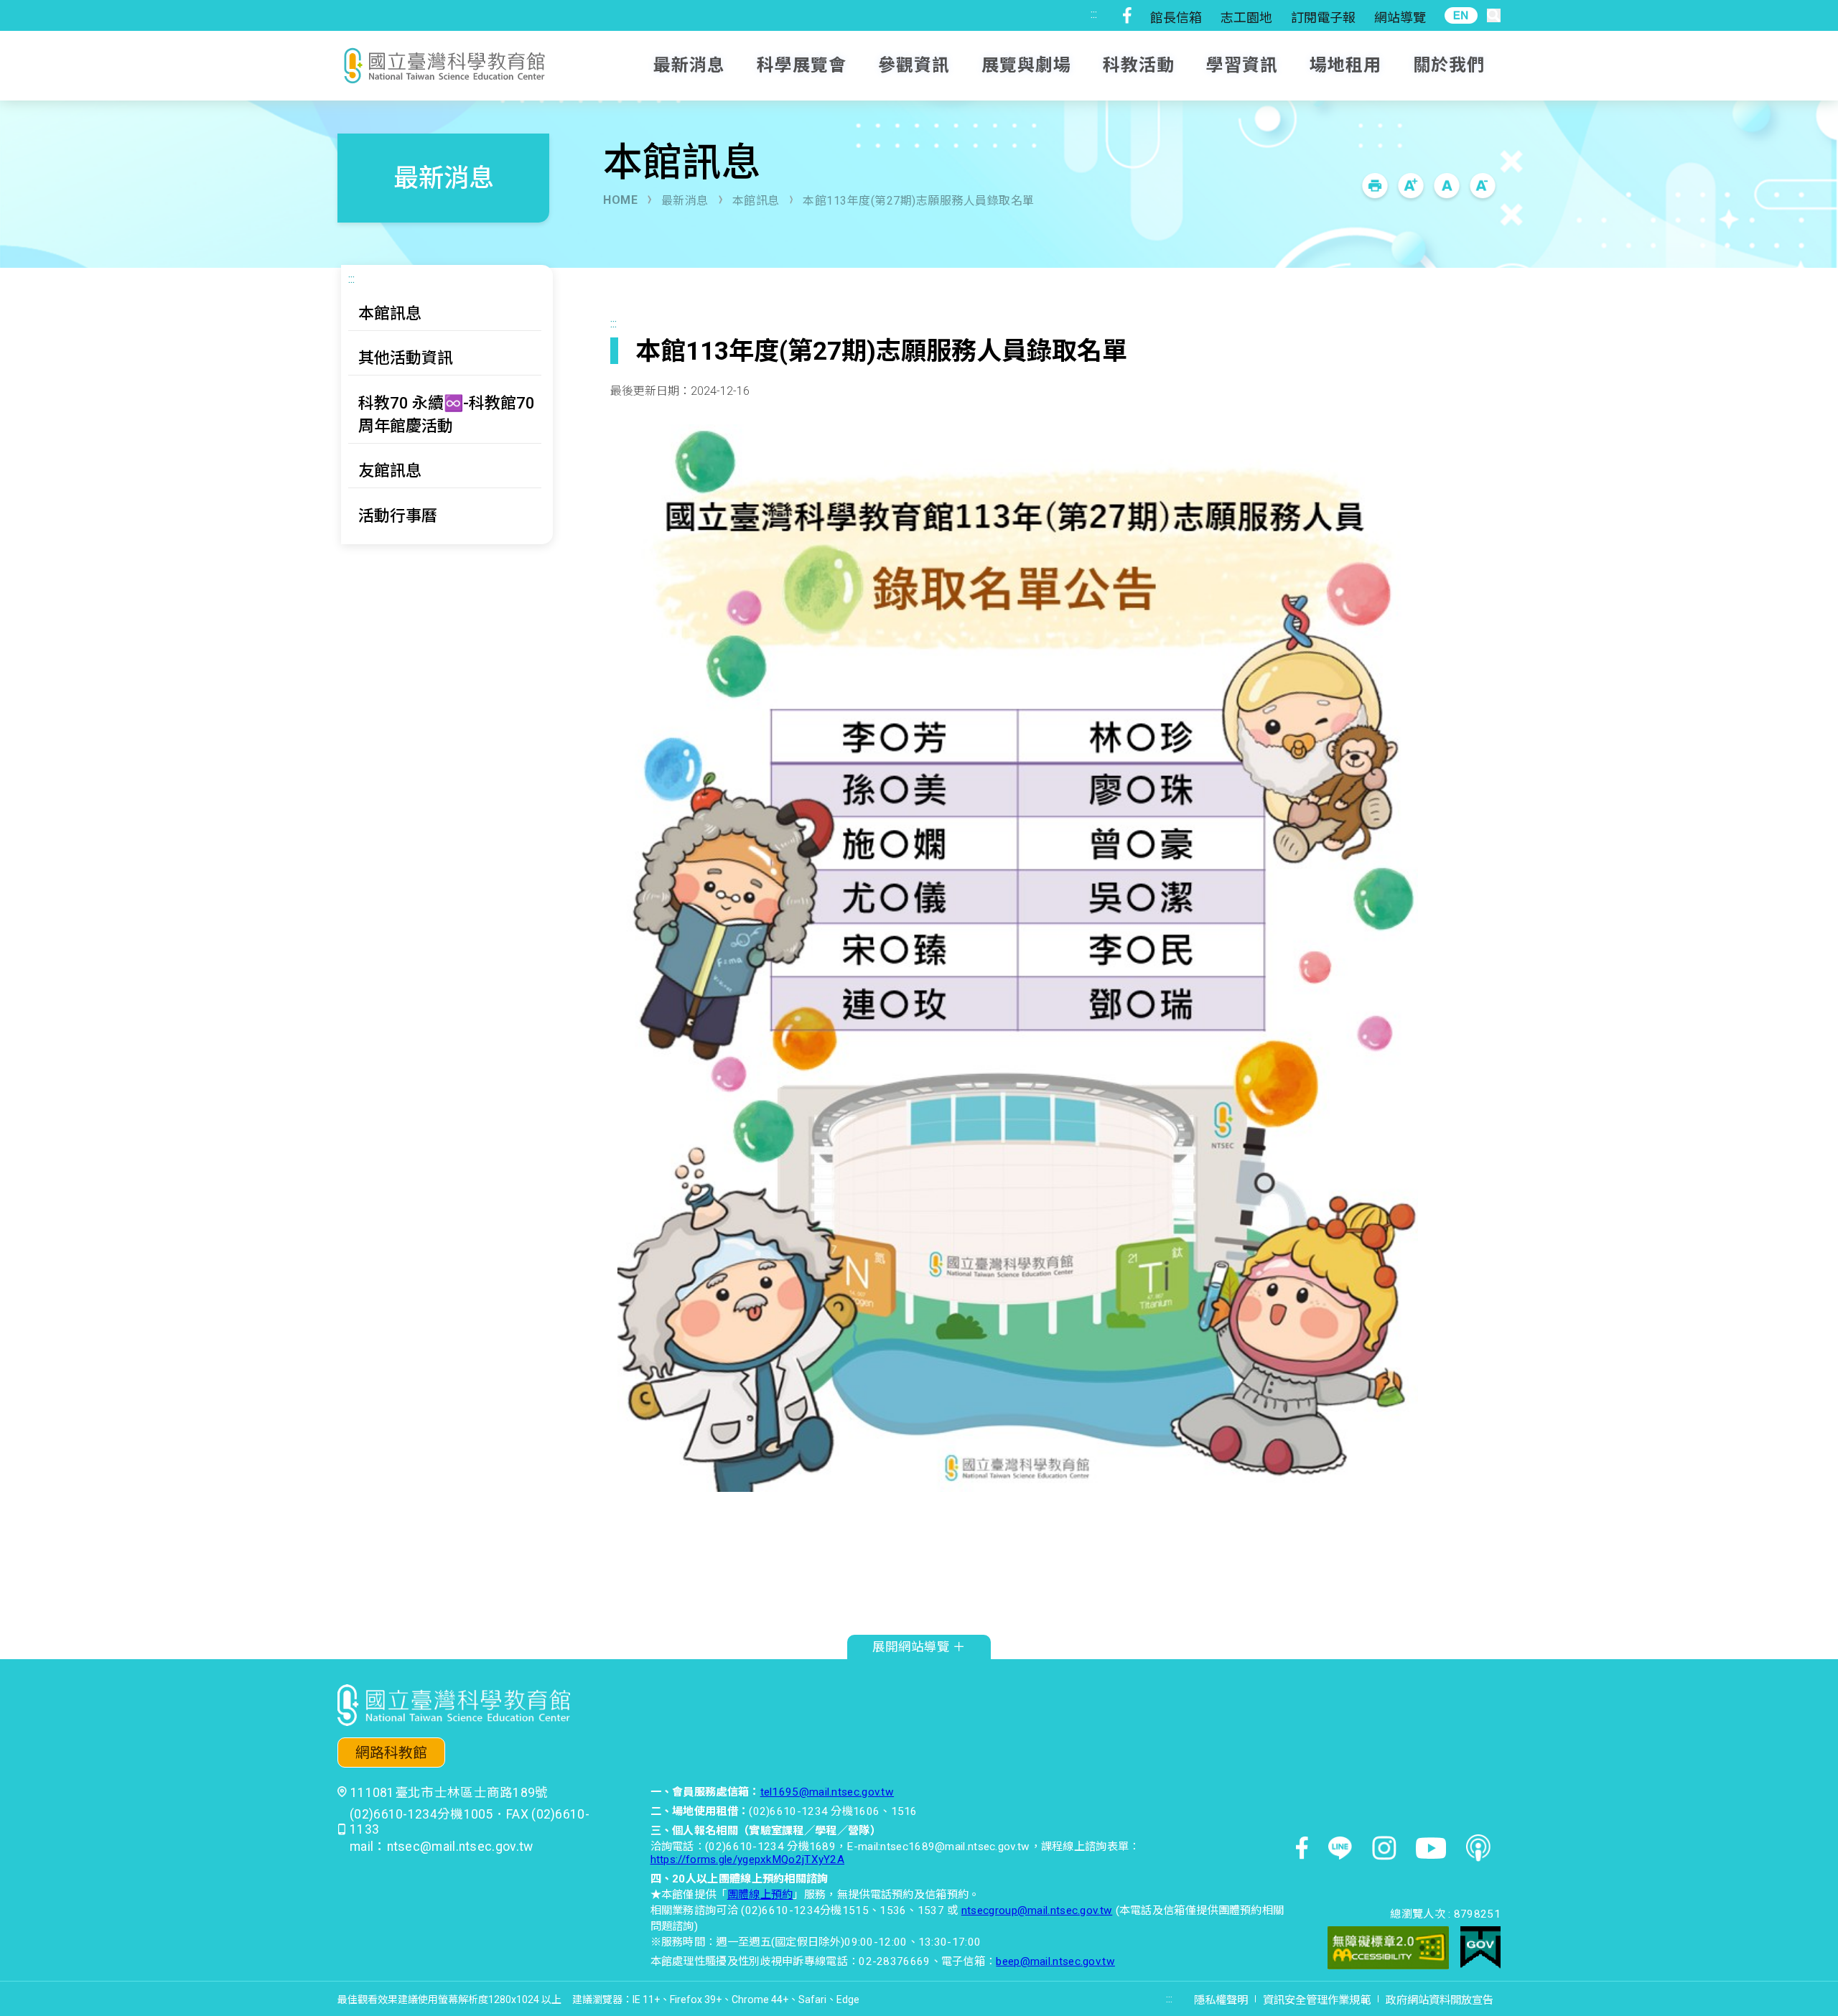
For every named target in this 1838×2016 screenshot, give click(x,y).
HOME (620, 200)
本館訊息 (756, 201)
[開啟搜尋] (1494, 15)
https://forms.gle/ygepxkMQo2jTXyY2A (748, 1859)
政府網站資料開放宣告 (1440, 2000)
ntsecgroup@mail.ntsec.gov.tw (1037, 1910)
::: (1094, 14)
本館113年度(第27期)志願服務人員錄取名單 (919, 201)
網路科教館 (391, 1753)
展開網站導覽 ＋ (919, 1647)
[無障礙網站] (1388, 1950)
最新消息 (685, 201)
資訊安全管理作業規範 (1317, 2000)
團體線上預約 (760, 1895)
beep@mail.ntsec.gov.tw (1055, 1961)
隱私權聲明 (1221, 2000)
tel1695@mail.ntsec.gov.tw (827, 1792)
